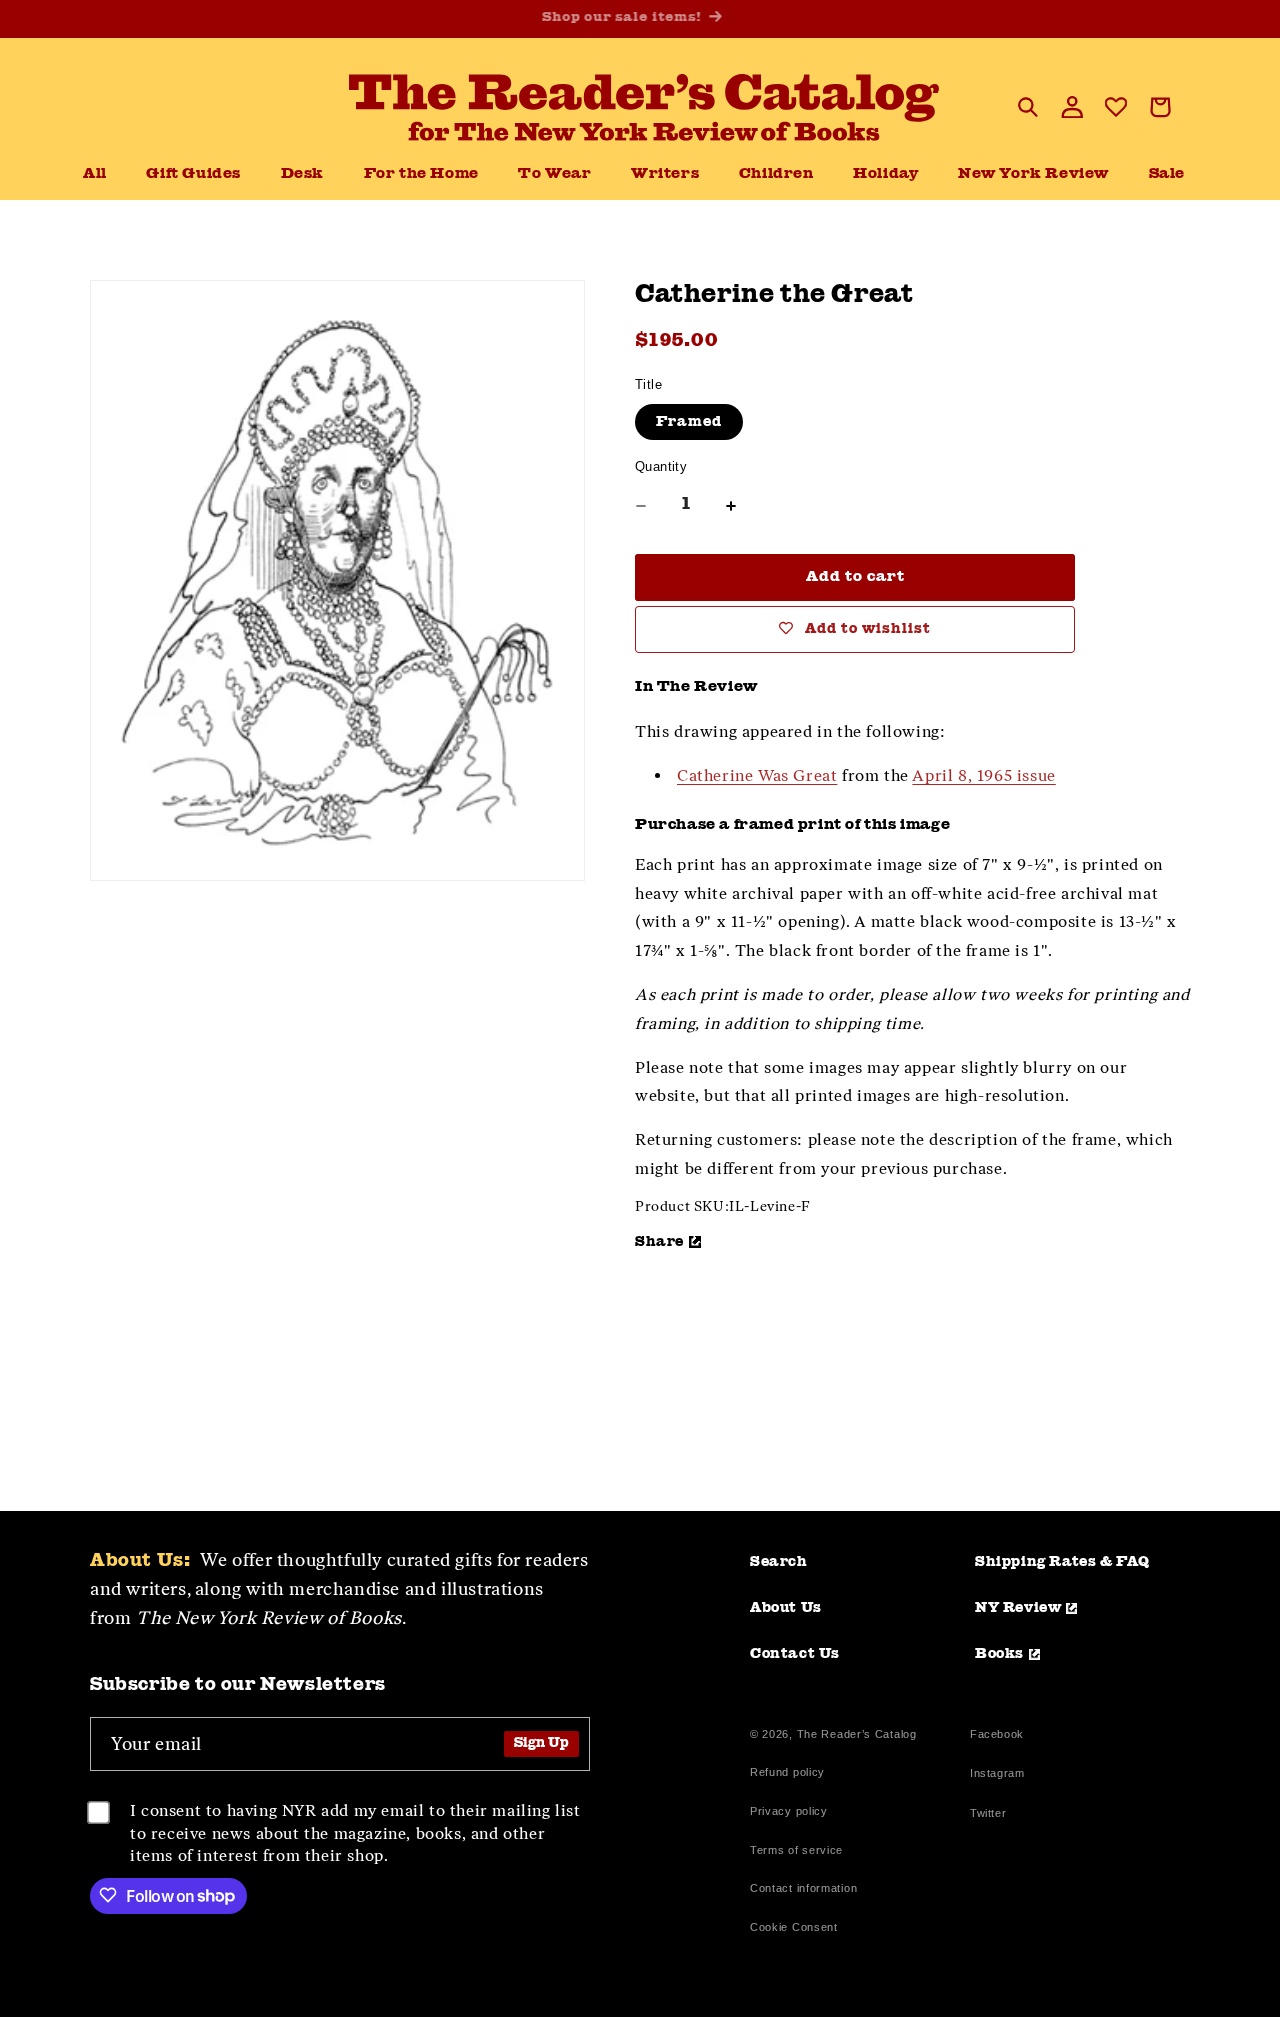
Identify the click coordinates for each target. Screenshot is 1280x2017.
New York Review (1033, 174)
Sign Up (541, 1743)
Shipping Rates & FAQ (1062, 1562)
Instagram (997, 1775)
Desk (302, 174)
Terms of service (796, 1850)
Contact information (803, 1888)
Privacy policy (789, 1811)
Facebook (997, 1736)
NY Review (1018, 1608)
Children (776, 174)
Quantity (661, 466)
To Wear (554, 174)
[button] (302, 175)
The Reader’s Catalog (857, 1734)
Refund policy (787, 1772)
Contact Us (795, 1654)
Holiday (885, 174)
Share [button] (659, 1242)
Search (779, 1562)
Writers (665, 174)
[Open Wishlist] (1116, 107)
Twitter (992, 1815)
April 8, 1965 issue (983, 775)
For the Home (421, 174)
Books (999, 1654)
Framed (689, 422)
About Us (786, 1608)
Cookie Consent (794, 1927)
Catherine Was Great (757, 775)
